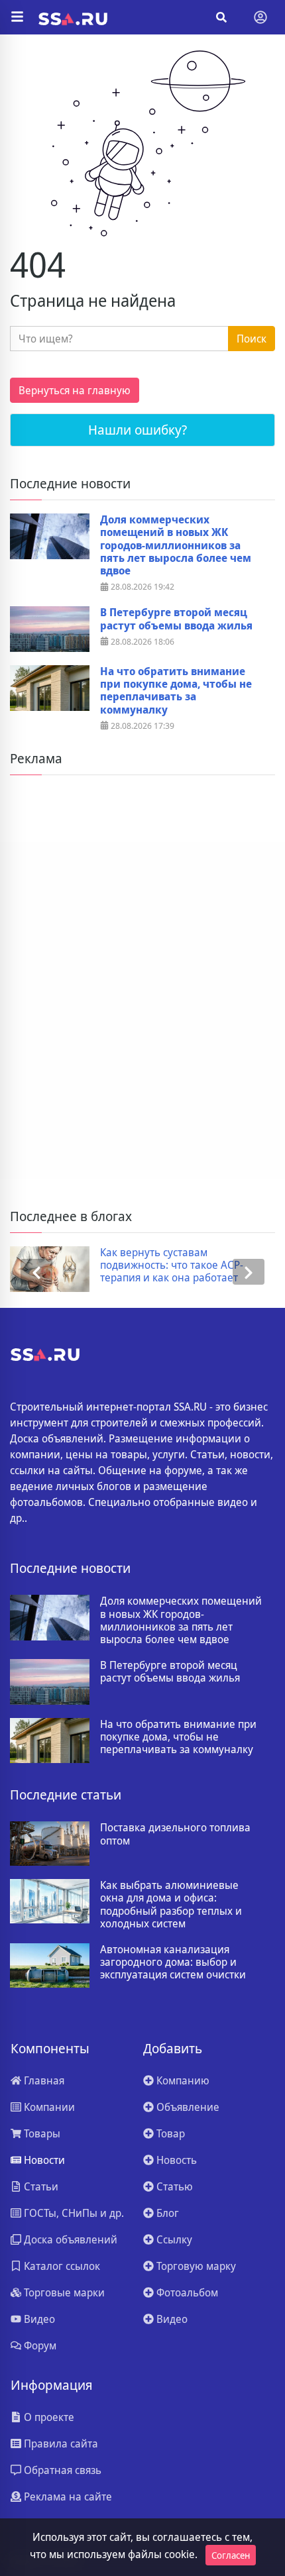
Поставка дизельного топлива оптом (175, 1834)
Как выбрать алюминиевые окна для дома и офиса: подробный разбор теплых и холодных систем (171, 1905)
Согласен (231, 2555)
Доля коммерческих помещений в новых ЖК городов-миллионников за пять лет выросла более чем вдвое (176, 545)
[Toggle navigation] (260, 17)
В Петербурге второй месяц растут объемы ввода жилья (176, 619)
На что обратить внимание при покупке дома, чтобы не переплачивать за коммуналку (176, 691)
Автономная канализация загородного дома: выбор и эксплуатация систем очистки (173, 1962)
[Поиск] (221, 17)
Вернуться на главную (75, 390)
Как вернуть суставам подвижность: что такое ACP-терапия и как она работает (172, 1265)
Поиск (252, 339)
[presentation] (36, 1272)
